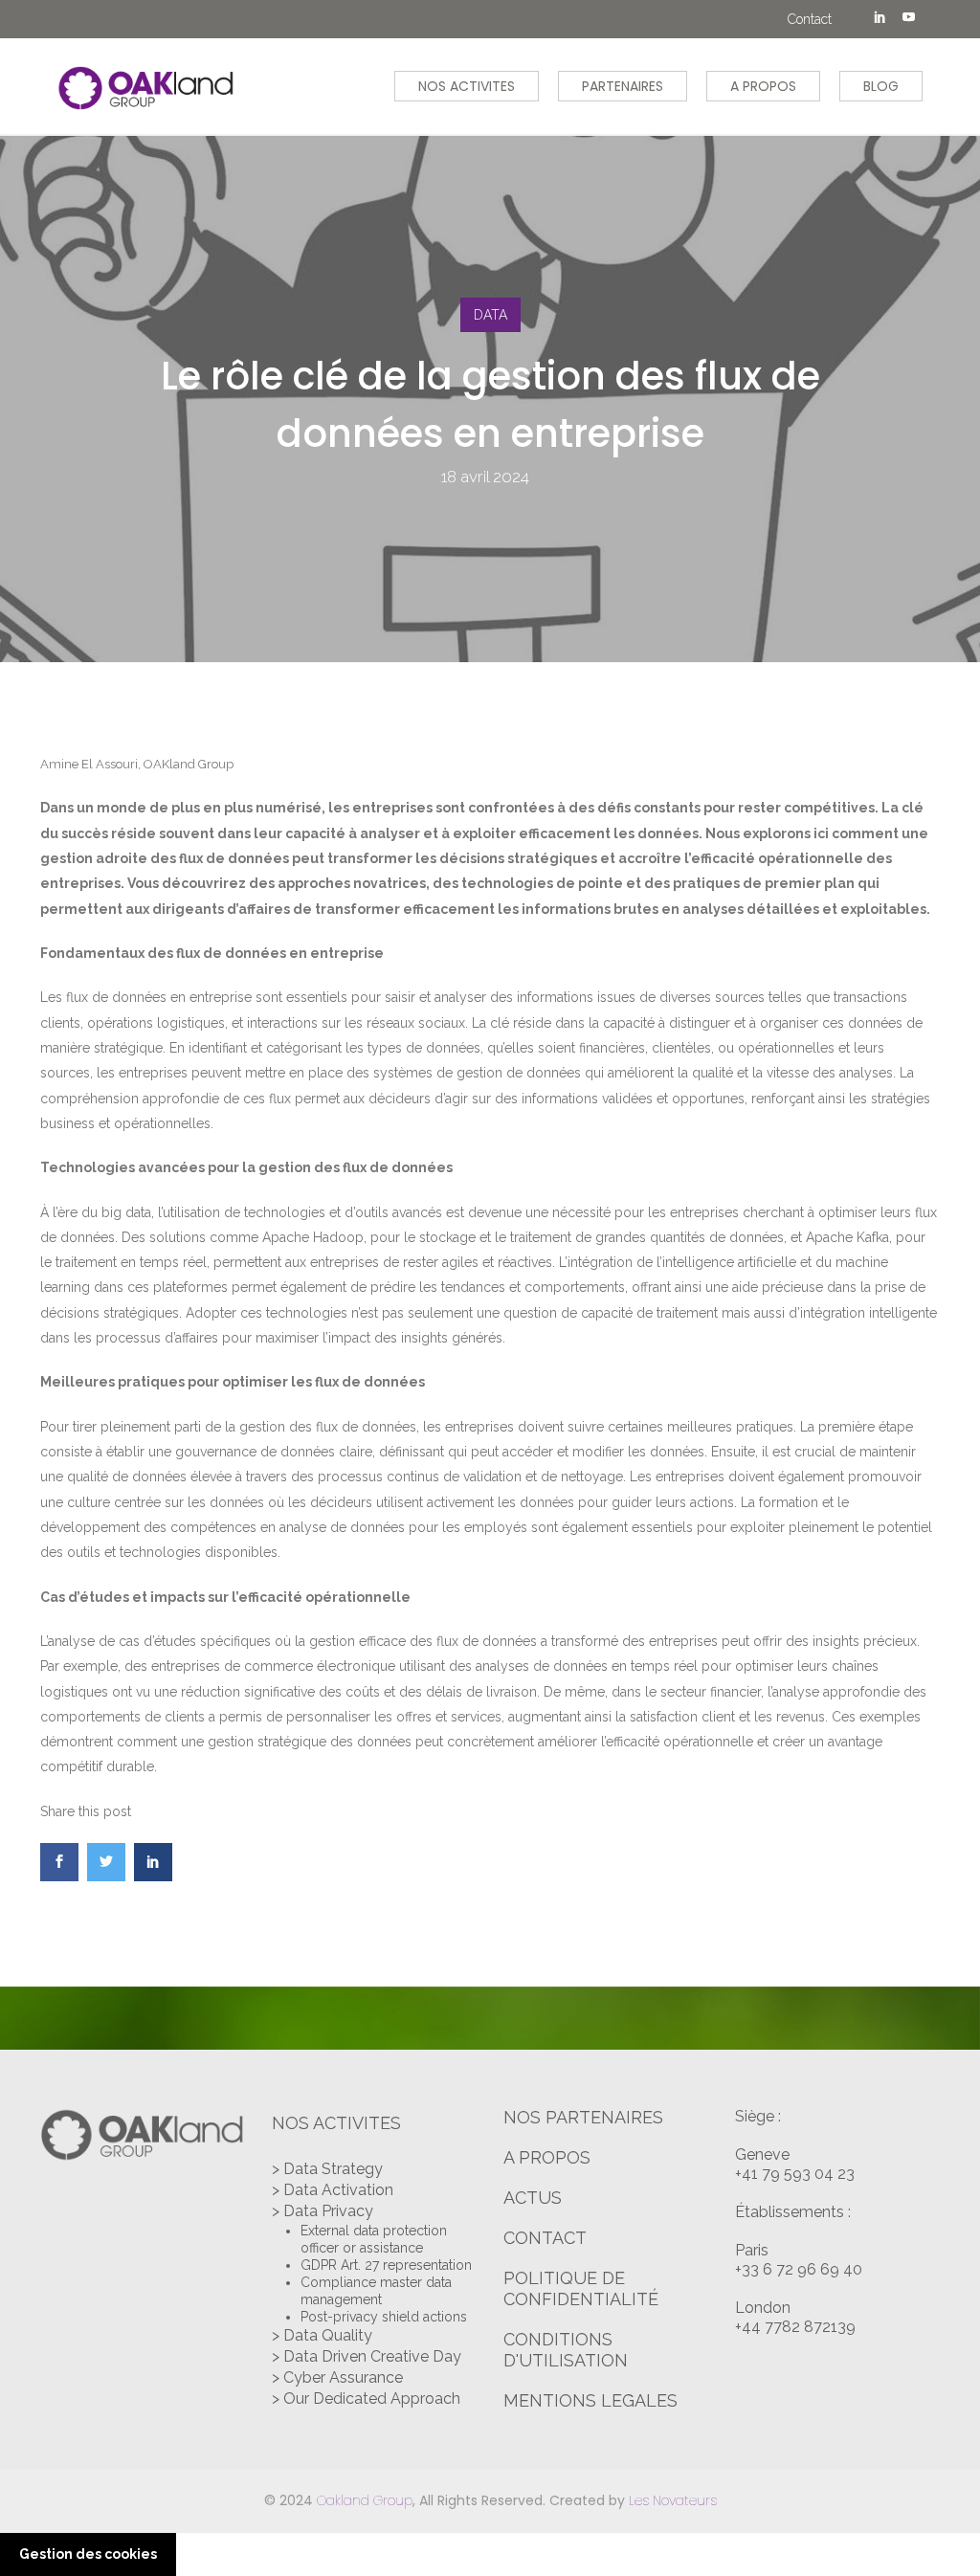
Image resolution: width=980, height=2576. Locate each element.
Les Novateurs (673, 2500)
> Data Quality (322, 2335)
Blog (881, 86)
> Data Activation (333, 2190)
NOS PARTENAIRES (583, 2117)
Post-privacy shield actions (384, 2317)
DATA (490, 315)
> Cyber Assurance (337, 2377)
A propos (763, 86)
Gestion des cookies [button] (88, 2554)
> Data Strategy (327, 2169)
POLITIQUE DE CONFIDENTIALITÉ (581, 2288)
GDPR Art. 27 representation (386, 2265)
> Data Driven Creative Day (367, 2356)
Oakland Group (365, 2500)
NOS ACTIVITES (467, 86)
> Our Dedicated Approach (366, 2398)
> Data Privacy (323, 2211)
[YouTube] (908, 19)
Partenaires (623, 86)
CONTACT (545, 2238)
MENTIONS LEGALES (590, 2400)
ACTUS (533, 2198)
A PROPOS (547, 2157)
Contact (810, 19)
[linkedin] (880, 19)
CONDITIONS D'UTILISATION (566, 2350)
